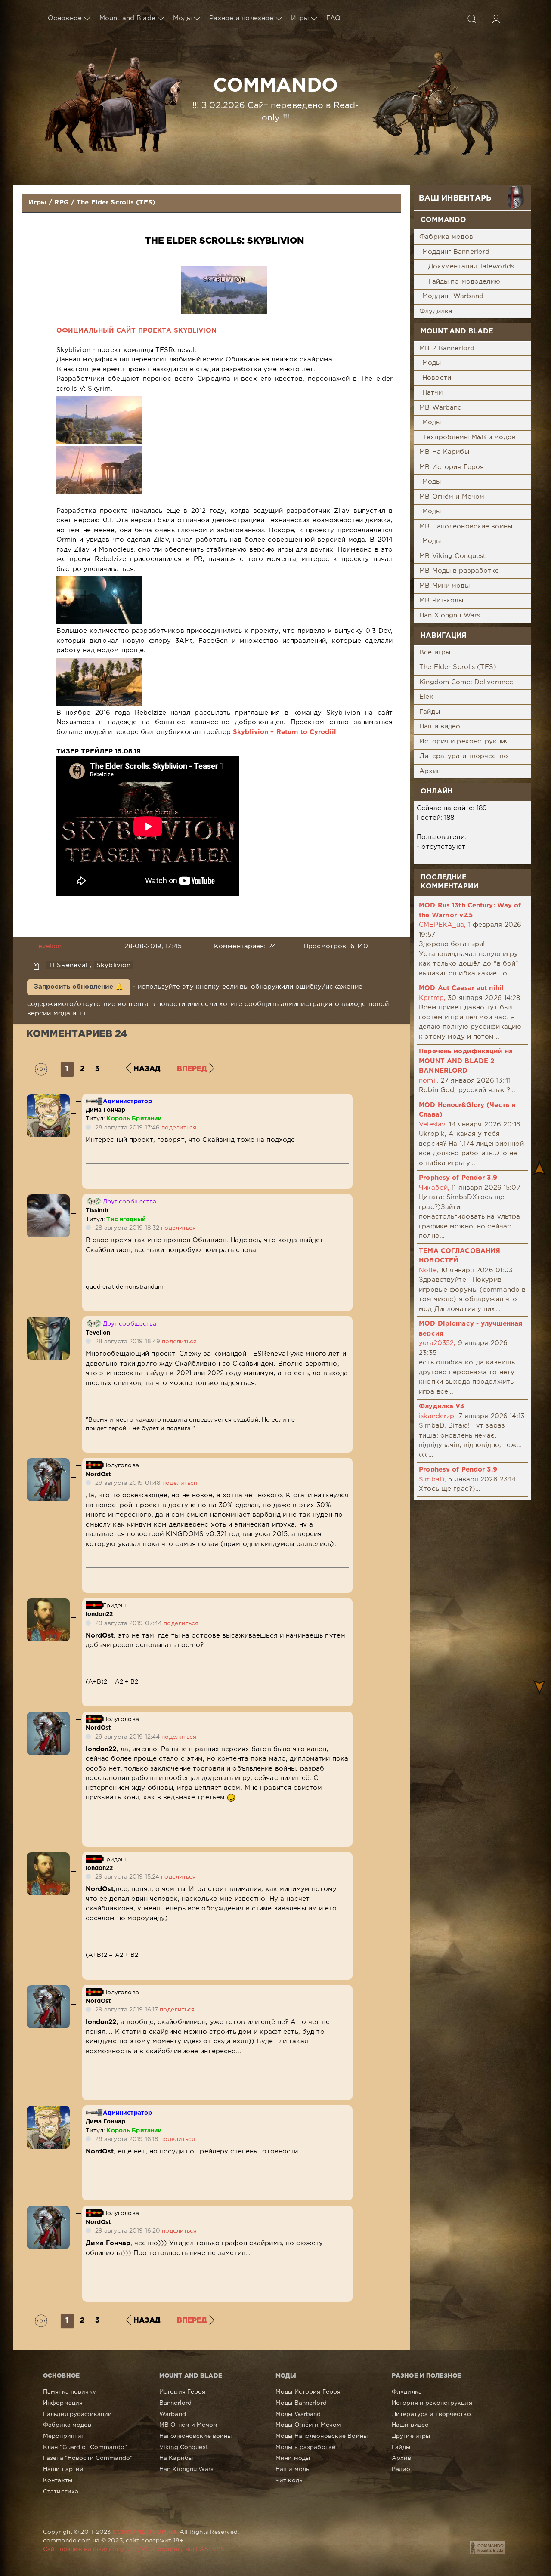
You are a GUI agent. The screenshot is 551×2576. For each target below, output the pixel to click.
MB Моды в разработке (459, 571)
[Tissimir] (48, 1199)
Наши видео (440, 727)
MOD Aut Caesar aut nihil (461, 988)
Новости (437, 378)
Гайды (430, 712)
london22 (99, 1614)
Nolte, (429, 1270)
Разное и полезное (241, 18)
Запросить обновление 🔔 (79, 987)
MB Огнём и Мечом (452, 497)
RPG (61, 202)
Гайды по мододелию (464, 282)
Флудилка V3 (441, 1406)
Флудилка (436, 311)
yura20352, (437, 1343)
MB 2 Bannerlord (447, 348)
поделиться (179, 1128)
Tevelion (48, 946)
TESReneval (68, 965)
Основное (65, 18)
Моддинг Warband (453, 296)
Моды (182, 18)
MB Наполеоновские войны (466, 526)
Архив (430, 771)
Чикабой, (434, 1188)
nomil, (429, 1081)
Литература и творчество (464, 756)
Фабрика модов (446, 237)
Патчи (432, 393)
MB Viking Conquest (452, 556)
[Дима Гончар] (48, 1099)
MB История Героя (452, 467)
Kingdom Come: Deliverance (466, 682)
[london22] (48, 1603)
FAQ (333, 18)
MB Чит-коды (441, 600)
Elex (426, 697)
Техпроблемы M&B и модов (469, 437)
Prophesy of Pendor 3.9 (458, 1178)
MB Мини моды (444, 586)
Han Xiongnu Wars (450, 615)
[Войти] (496, 19)
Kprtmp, (432, 998)
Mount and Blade (127, 18)
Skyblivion (113, 965)
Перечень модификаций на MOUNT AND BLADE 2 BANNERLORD (466, 1061)
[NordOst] (48, 1463)
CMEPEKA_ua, (442, 925)
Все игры (435, 652)
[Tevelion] (48, 1321)
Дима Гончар (105, 1110)
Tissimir (98, 1210)
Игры (300, 18)
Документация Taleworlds (471, 267)
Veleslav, (433, 1124)
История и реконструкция (464, 742)
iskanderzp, (437, 1416)
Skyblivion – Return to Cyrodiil (285, 732)
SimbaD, (432, 1479)
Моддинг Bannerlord (456, 252)
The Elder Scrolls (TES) (116, 202)
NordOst (99, 1475)
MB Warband (441, 408)
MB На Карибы (444, 452)
